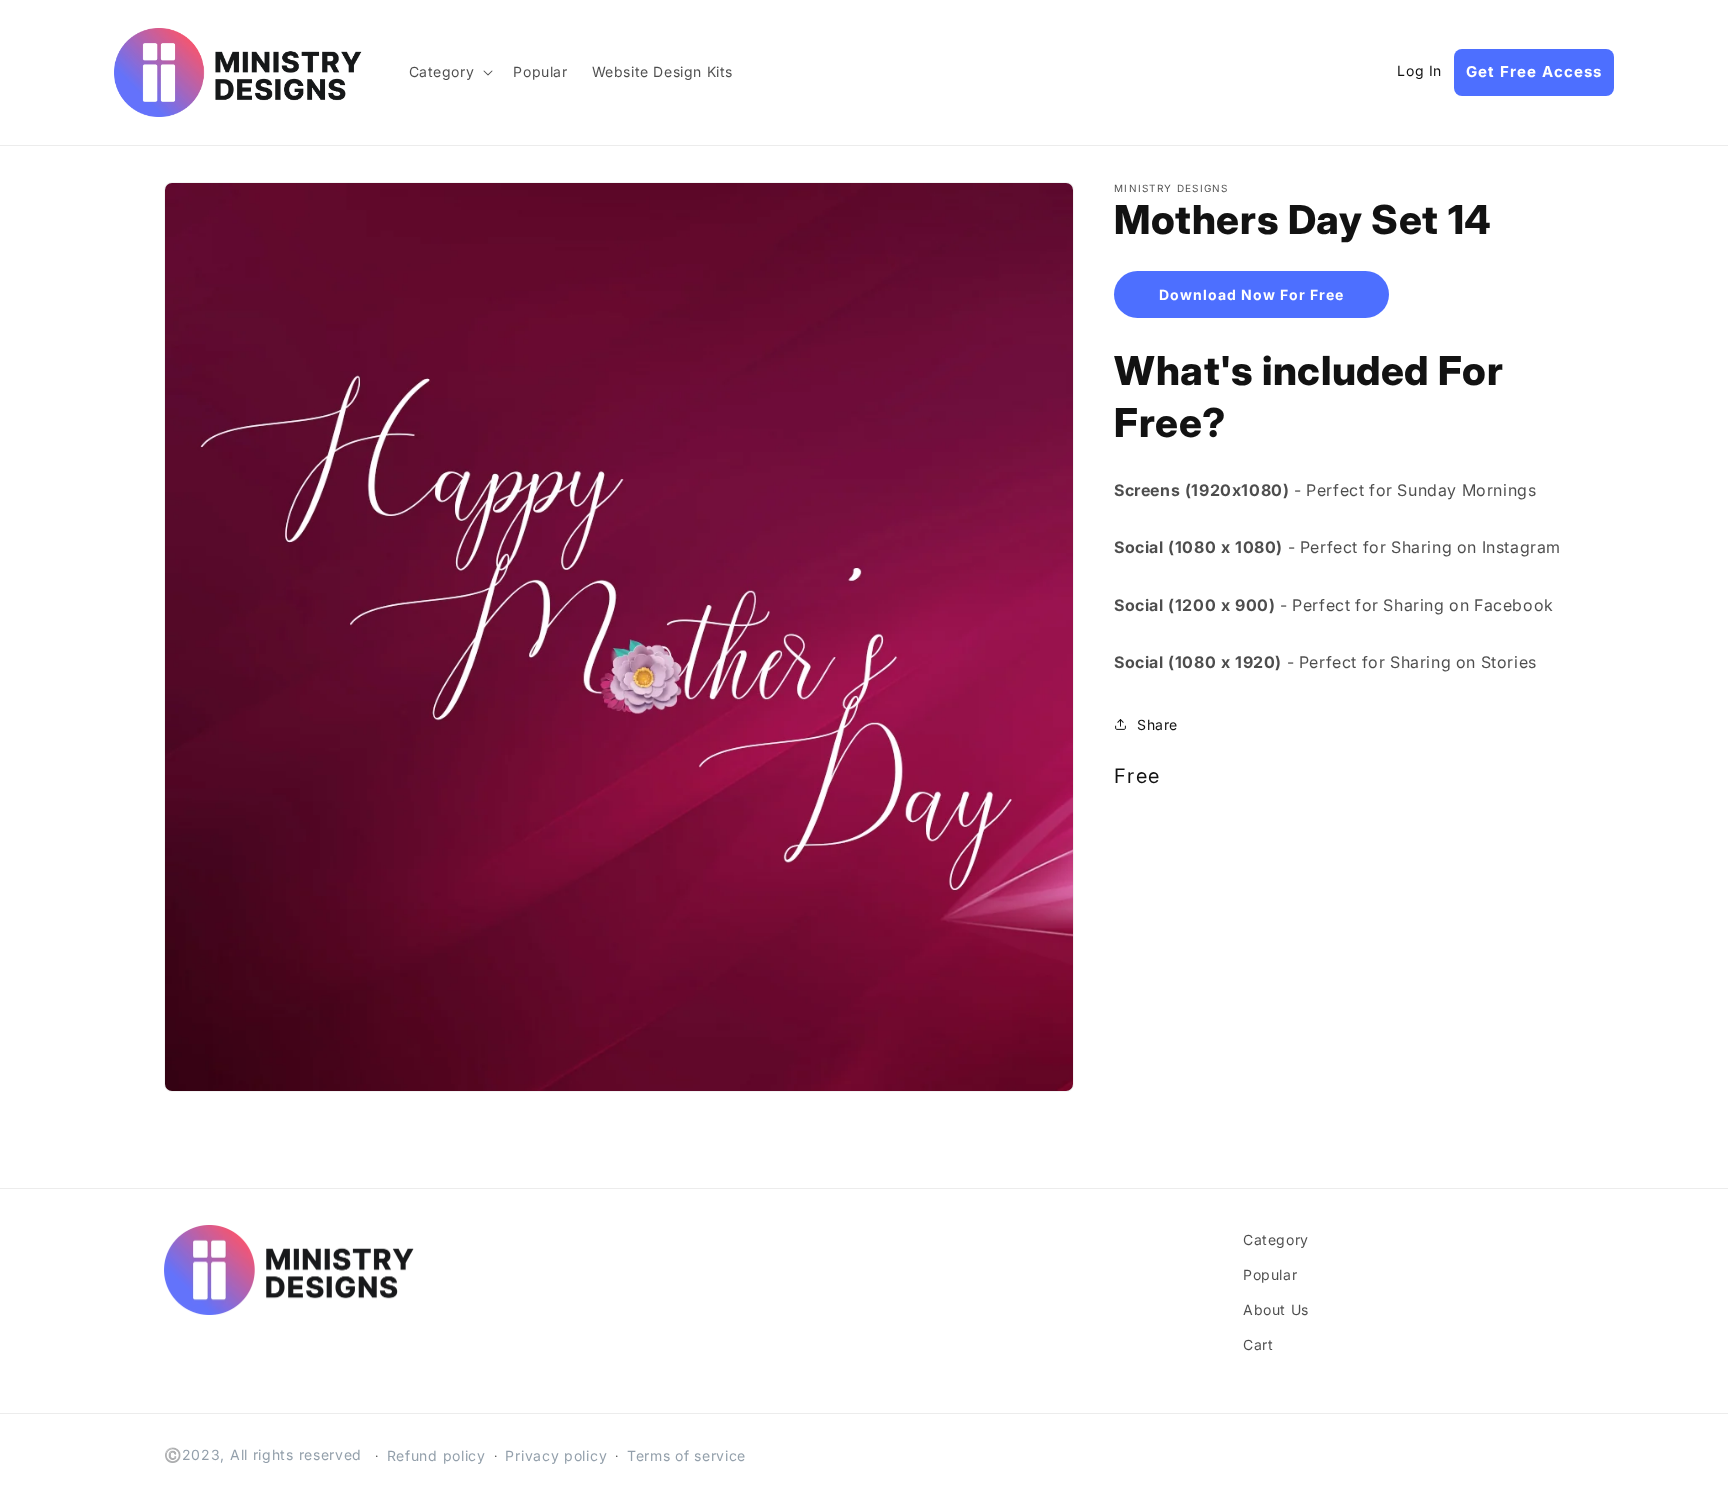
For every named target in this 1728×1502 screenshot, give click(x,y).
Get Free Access (1534, 71)
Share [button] (1157, 723)
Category (1276, 1239)
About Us (1276, 1309)
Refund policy (436, 1455)
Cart (1258, 1344)
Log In (1419, 71)
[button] (449, 72)
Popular (1270, 1274)
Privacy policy (556, 1455)
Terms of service (686, 1455)
